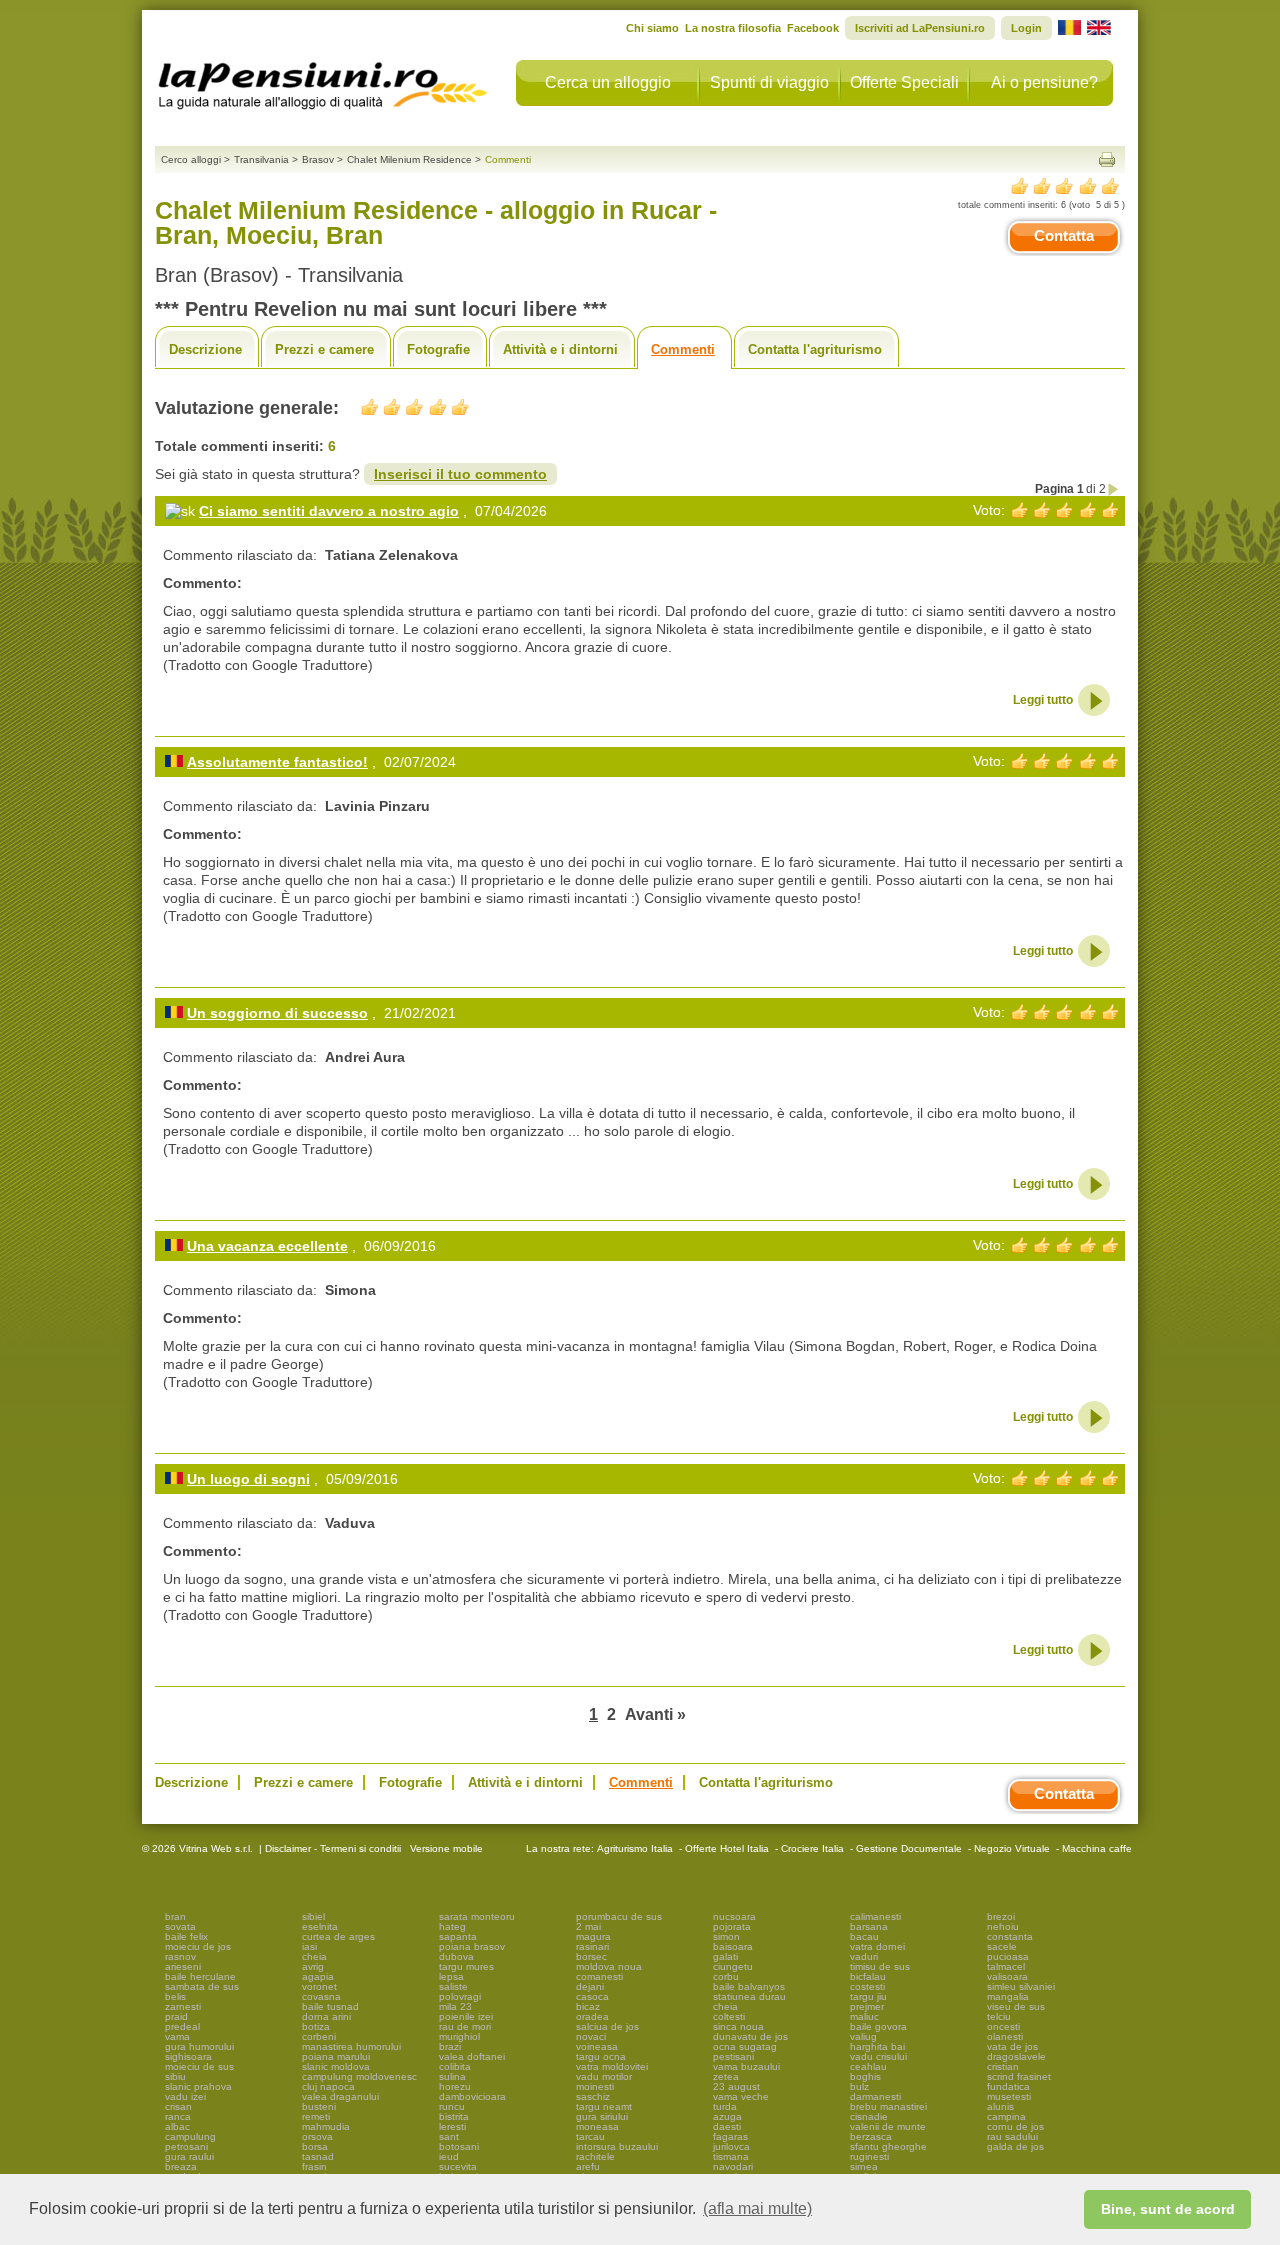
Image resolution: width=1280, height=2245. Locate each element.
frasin (314, 2166)
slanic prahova (198, 2086)
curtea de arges (338, 1936)
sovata (180, 1926)
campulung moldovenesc (359, 2076)
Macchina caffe (1097, 1848)
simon (726, 1936)
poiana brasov (472, 1946)
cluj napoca (328, 2086)
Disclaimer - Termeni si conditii (333, 1848)
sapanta (458, 1936)
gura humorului (199, 2046)
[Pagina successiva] (1114, 489)
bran (175, 1916)
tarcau (590, 2136)
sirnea (864, 2166)
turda (725, 2106)
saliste (453, 1986)
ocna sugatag (745, 2046)
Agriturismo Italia (635, 1848)
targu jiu (868, 1996)
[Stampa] (1107, 159)
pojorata (732, 1926)
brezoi (1001, 1916)
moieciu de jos (198, 1946)
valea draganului (340, 2096)
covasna (321, 1996)
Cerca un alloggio (608, 82)
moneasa (597, 2126)
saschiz (593, 2096)
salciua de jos (607, 2026)
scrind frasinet (1019, 2076)
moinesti (595, 2086)
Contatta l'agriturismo (815, 349)
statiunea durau (749, 1996)
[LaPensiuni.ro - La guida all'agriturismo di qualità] (323, 80)
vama (177, 2036)
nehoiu (1003, 1926)
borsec (591, 1956)
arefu (588, 2166)
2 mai (588, 1926)
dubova (456, 1956)
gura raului (189, 2156)
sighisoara (188, 2056)
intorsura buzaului (617, 2146)
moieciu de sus (199, 2066)
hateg (452, 1926)
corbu (726, 1976)
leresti (452, 2126)
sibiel (313, 1916)
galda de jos (1015, 2146)
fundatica (1008, 2086)
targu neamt (604, 2106)
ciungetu (733, 1966)
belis (175, 1996)
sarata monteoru (477, 1916)
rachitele (595, 2156)
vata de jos (1012, 2046)
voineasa (597, 2046)
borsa (315, 2146)
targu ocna (601, 2056)
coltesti (729, 2016)
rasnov (180, 1956)
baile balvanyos (749, 1986)
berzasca (871, 2136)
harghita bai (877, 2046)
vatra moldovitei (612, 2066)
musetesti (1009, 2096)
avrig (313, 1966)
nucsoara (734, 1916)
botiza (316, 2026)
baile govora (878, 2026)
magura (593, 1936)
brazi (450, 2046)
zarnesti (183, 2006)
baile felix (186, 1936)
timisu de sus (880, 1966)
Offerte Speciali (904, 82)
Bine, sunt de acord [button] (1168, 2209)
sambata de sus (202, 1986)
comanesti (599, 1976)
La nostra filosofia (733, 28)
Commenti (683, 349)
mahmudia (326, 2126)
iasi (309, 1946)
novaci (591, 2036)
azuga (727, 2116)
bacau (864, 1936)
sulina (452, 2076)
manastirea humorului (351, 2046)
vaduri (864, 1956)
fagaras (730, 2136)
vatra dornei (877, 1946)
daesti (727, 2126)
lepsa (451, 1976)
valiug (863, 2036)
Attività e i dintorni (560, 349)
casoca (592, 1996)
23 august (736, 2086)
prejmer (867, 2006)
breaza (181, 2166)
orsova (317, 2136)
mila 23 (455, 2006)
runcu (452, 2106)
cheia (314, 1956)
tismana (731, 2156)
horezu (455, 2086)
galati (725, 1956)
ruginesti (869, 2156)
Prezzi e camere (324, 349)
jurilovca (731, 2146)
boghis (865, 2076)
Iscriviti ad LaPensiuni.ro (920, 28)
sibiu (175, 2076)
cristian (1003, 2066)
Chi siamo (652, 28)
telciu (999, 2016)
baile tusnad (330, 2006)
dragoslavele (1016, 2056)
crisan (178, 2106)
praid (176, 2016)
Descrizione (205, 349)
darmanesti (875, 2096)
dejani (590, 1986)
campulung (190, 2136)
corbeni (319, 2036)
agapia (318, 1976)
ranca (178, 2116)
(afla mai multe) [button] (757, 2208)
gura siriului (602, 2116)
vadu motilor (604, 2076)
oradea (592, 2016)
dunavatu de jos (750, 2036)
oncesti (1003, 2026)
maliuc (864, 2016)
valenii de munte (888, 2126)
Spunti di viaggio (769, 82)
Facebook (813, 28)
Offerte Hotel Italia (727, 1848)
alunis (1000, 2106)
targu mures (466, 1966)
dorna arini (326, 2016)
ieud (449, 2156)
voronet (319, 1986)
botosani (459, 2146)
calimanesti (875, 1916)
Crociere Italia (812, 1848)
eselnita (320, 1926)
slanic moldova (336, 2066)
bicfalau (868, 1976)
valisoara (1007, 1976)
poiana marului (336, 2056)
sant (449, 2136)
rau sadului (1012, 2136)
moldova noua (609, 1966)
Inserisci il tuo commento (460, 474)
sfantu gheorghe (888, 2146)
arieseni (183, 1966)
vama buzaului (746, 2066)
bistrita (454, 2116)
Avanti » (655, 1714)
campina (1006, 2116)
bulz (859, 2086)
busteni (319, 2106)
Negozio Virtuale (1012, 1848)
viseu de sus (1016, 2006)
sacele (1002, 1946)
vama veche (741, 2096)
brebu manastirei (888, 2106)
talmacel (1006, 1966)
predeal (182, 2026)
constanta (1010, 1936)
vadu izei (185, 2096)
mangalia (1008, 1996)
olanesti (1005, 2036)
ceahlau (868, 2066)
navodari (733, 2166)
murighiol (459, 2036)
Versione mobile (445, 1848)
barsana (869, 1926)
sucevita (458, 2166)
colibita (455, 2066)
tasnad (318, 2156)
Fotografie (438, 349)
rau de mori (465, 2026)
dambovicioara (472, 2096)
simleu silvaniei (1021, 1986)
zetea (726, 2076)
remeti (316, 2116)
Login (1026, 28)
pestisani (733, 2056)
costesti (867, 1986)
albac (177, 2126)
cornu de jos (1015, 2126)
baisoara (733, 1946)
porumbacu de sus (619, 1916)
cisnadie (869, 2116)
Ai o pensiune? (1044, 82)
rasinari (592, 1946)
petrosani (186, 2146)
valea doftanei (472, 2056)
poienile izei (466, 2016)
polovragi (460, 1996)
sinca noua (738, 2026)
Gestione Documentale (909, 1848)
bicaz (588, 2006)
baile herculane (200, 1976)
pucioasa (1008, 1956)
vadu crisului (878, 2056)
